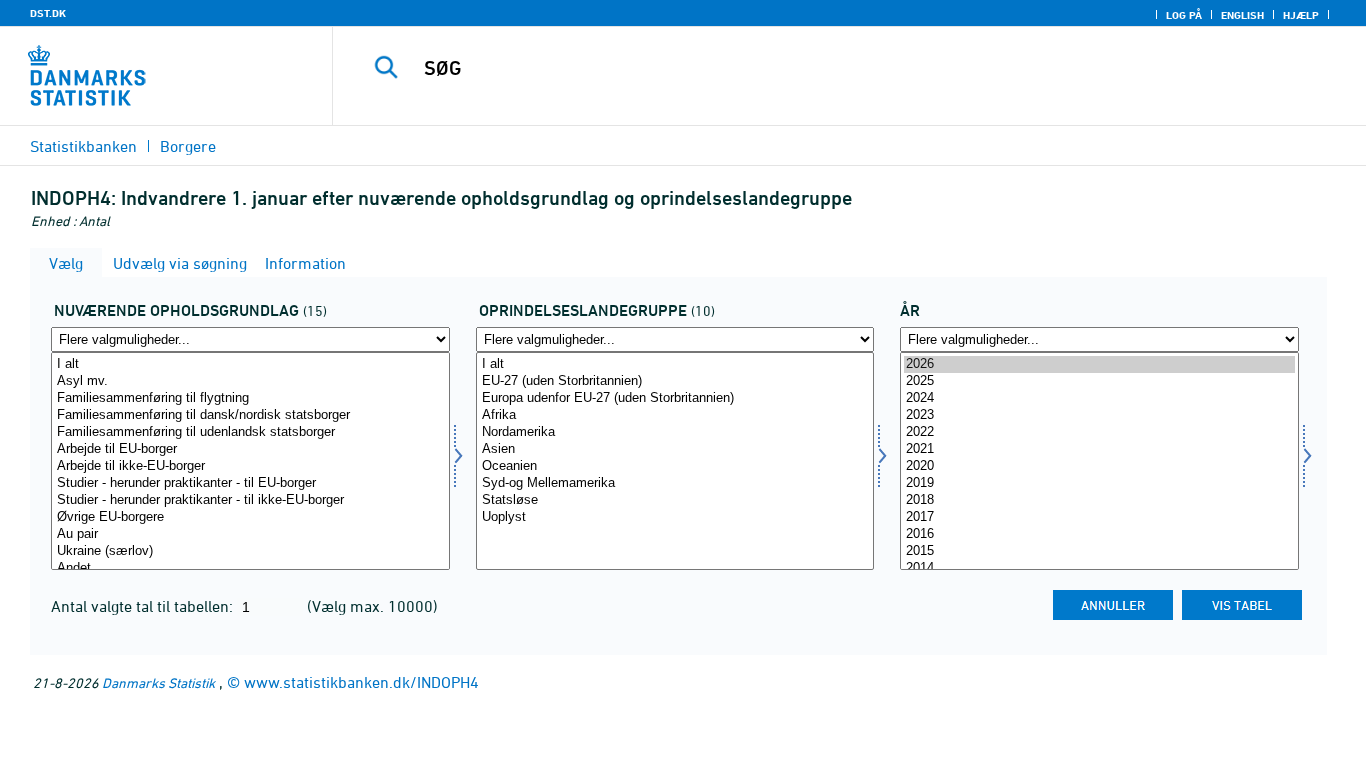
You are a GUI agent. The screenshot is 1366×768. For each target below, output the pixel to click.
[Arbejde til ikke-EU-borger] (250, 466)
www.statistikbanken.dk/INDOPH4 (361, 682)
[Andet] (250, 568)
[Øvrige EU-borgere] (250, 517)
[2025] (1099, 381)
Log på (1184, 15)
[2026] (1099, 364)
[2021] (1099, 449)
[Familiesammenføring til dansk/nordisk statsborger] (250, 415)
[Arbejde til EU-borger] (250, 449)
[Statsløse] (675, 500)
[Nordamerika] (675, 432)
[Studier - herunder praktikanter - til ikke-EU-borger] (250, 500)
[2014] (1099, 568)
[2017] (1099, 517)
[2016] (1099, 534)
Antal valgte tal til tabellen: (144, 606)
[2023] (1099, 415)
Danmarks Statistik (158, 682)
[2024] (1099, 398)
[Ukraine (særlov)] (250, 551)
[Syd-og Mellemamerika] (675, 483)
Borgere (188, 146)
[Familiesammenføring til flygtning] (250, 398)
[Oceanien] (675, 466)
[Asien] (675, 449)
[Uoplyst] (675, 517)
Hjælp (1301, 15)
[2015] (1099, 551)
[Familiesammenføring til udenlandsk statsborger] (250, 432)
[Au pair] (250, 534)
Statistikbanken (83, 146)
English (1242, 15)
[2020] (1099, 466)
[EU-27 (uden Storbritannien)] (675, 381)
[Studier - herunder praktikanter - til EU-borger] (250, 483)
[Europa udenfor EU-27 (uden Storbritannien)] (675, 398)
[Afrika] (675, 415)
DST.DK (48, 13)
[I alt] (250, 364)
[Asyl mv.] (250, 381)
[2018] (1099, 500)
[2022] (1099, 432)
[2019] (1099, 483)
